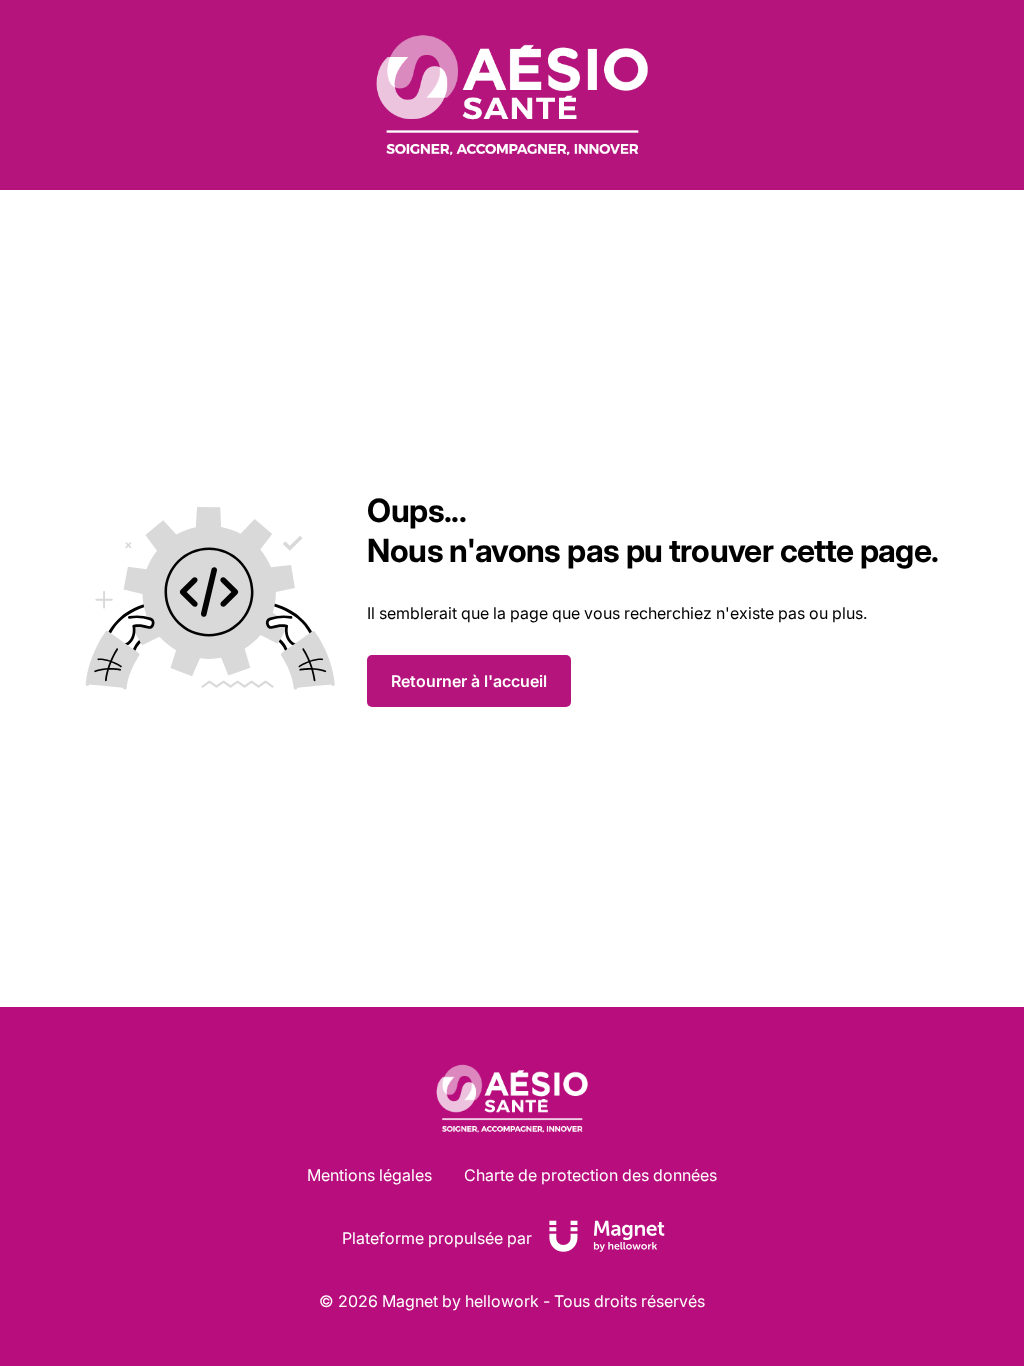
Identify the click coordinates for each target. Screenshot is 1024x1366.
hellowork (502, 1301)
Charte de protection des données (590, 1175)
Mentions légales (369, 1175)
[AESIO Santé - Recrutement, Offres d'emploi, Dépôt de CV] (512, 95)
